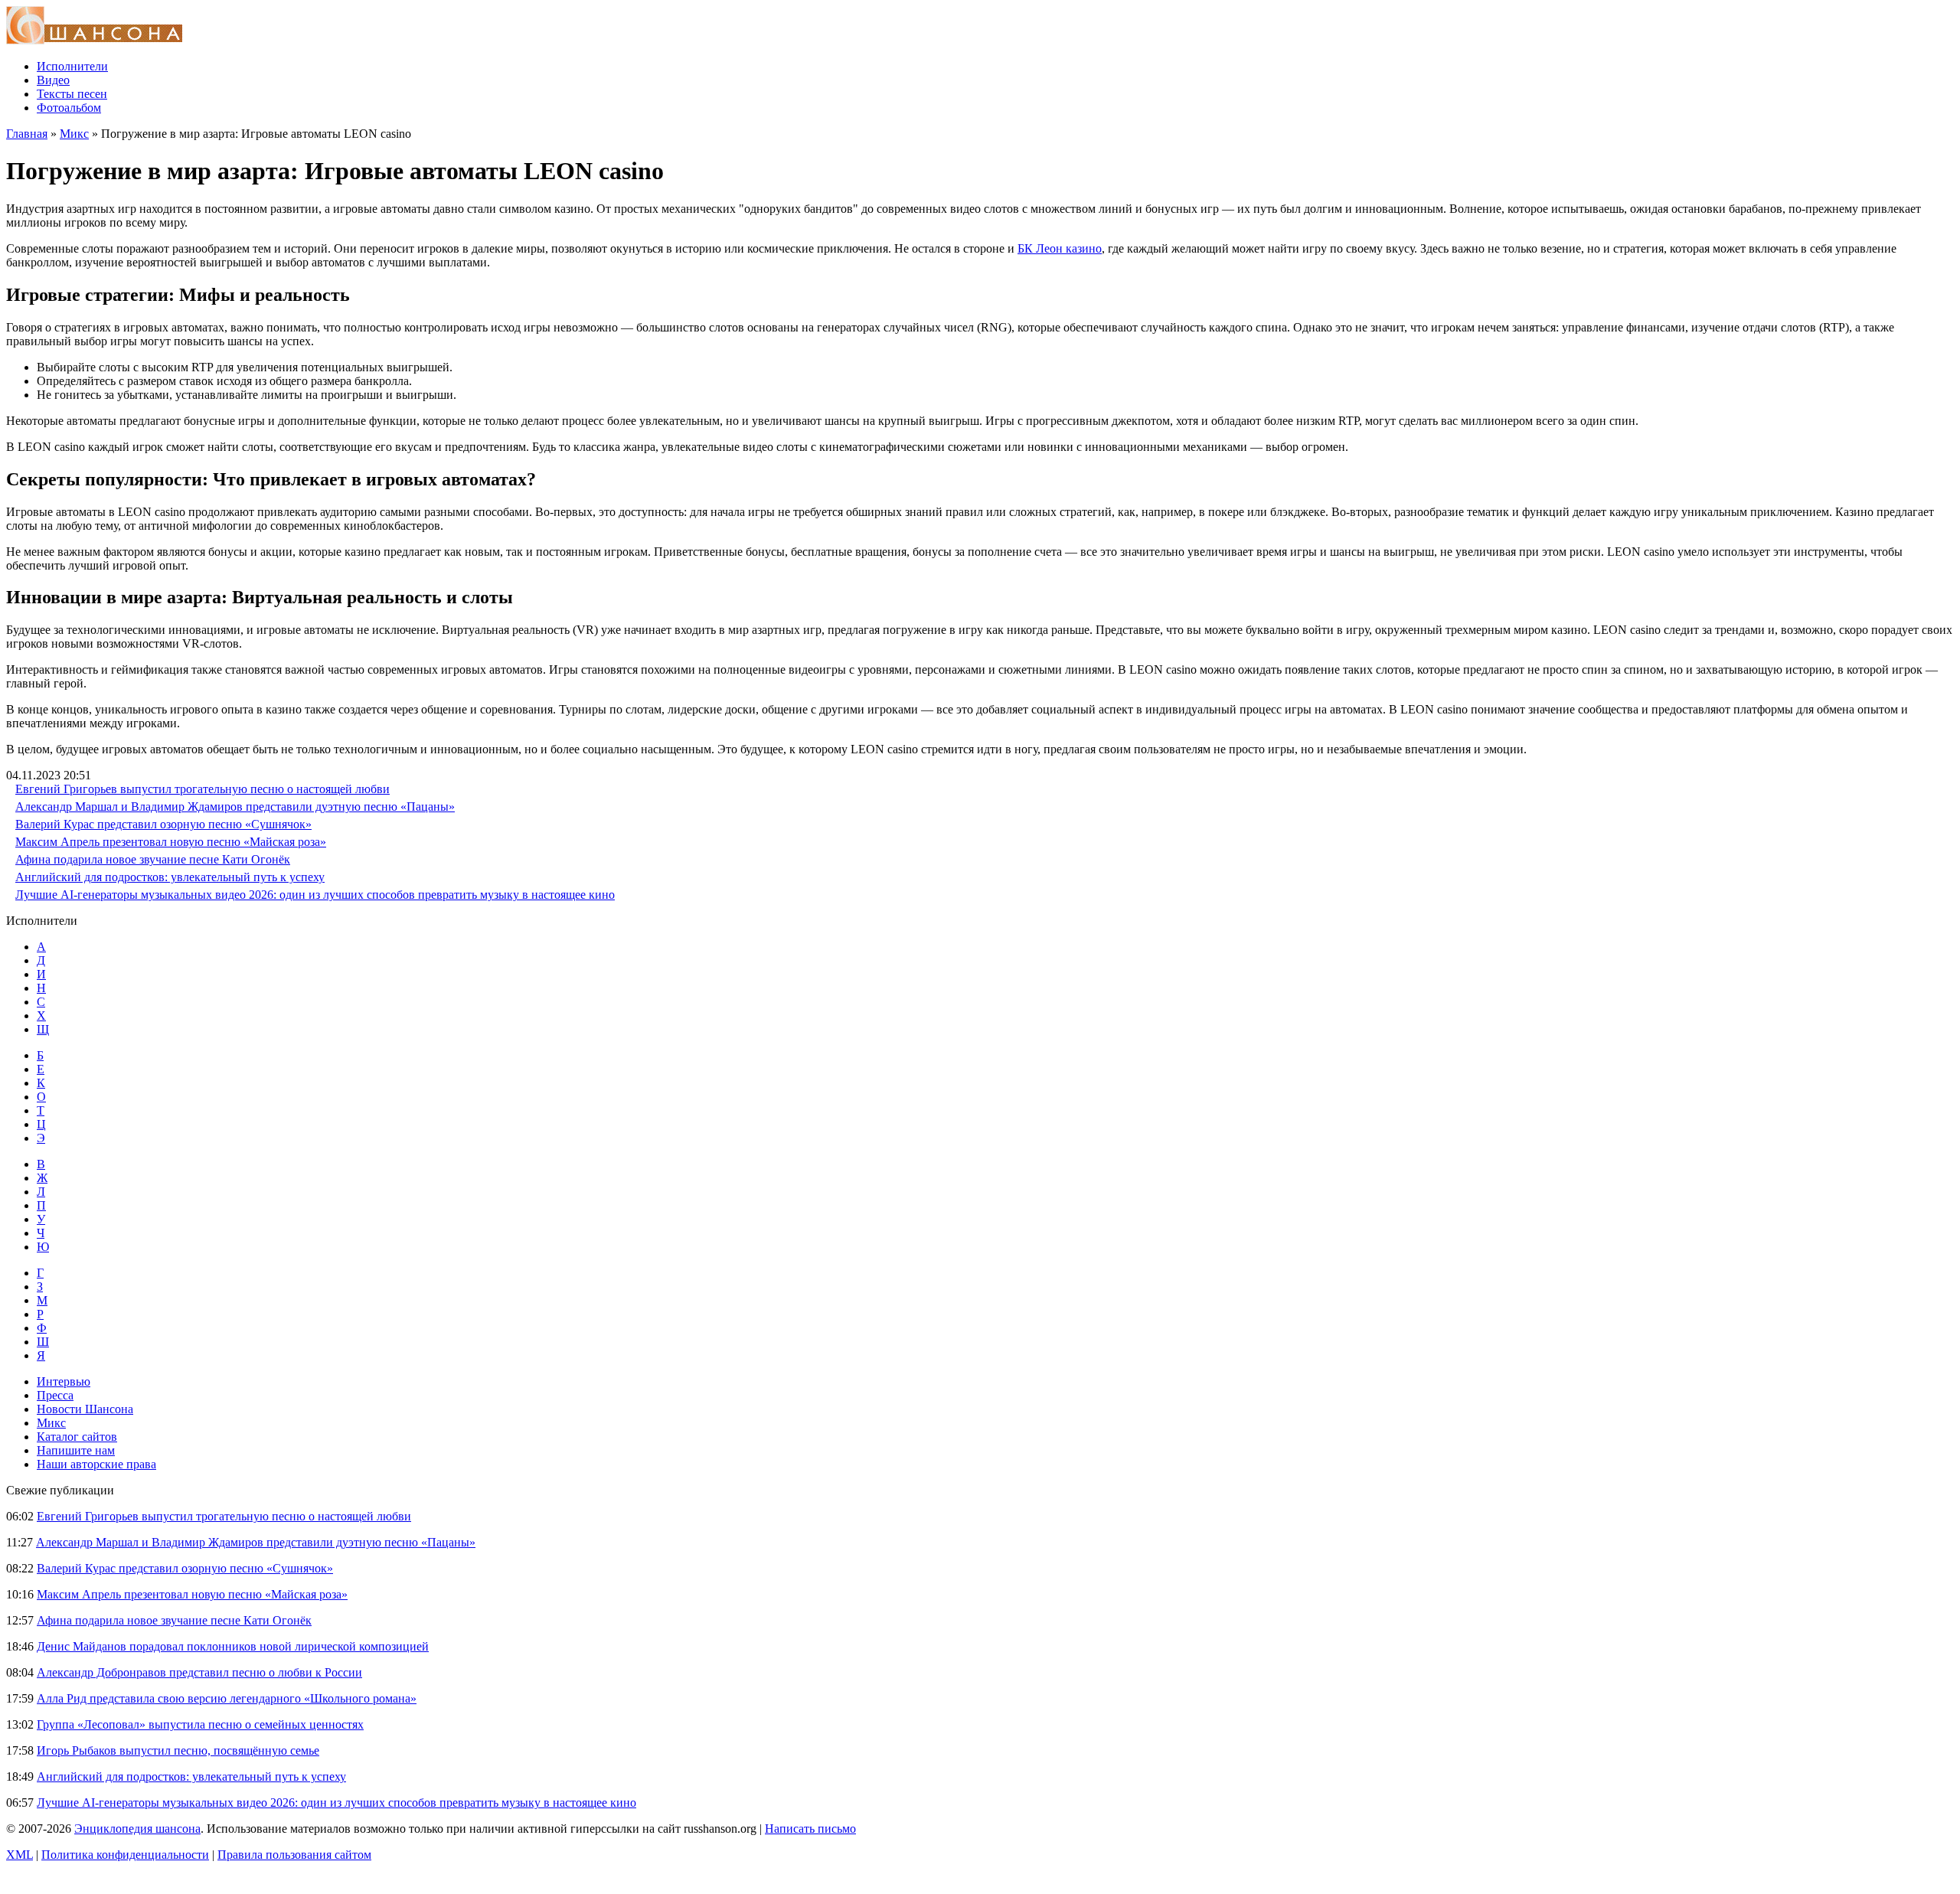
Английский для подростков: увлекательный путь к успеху (170, 877)
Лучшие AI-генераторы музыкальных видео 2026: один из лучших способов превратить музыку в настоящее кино (315, 895)
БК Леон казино (1060, 248)
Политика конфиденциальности (125, 1855)
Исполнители (72, 66)
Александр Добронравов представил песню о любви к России (199, 1672)
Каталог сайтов (77, 1437)
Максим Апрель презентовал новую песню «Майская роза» (171, 842)
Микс (74, 134)
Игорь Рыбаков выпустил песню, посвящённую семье (178, 1750)
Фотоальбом (69, 108)
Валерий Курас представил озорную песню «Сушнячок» (163, 824)
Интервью (64, 1381)
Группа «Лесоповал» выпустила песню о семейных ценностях (200, 1724)
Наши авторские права (96, 1464)
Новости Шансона (85, 1409)
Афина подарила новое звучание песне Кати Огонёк (153, 859)
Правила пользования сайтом (294, 1855)
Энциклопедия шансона (137, 1829)
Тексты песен (72, 94)
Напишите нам (76, 1450)
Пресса (55, 1395)
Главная (27, 134)
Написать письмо (810, 1829)
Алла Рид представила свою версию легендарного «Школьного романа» (227, 1698)
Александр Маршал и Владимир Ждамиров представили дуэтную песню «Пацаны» (235, 807)
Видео (53, 80)
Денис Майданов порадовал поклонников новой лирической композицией (233, 1646)
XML (20, 1855)
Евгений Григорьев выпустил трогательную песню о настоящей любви (203, 789)
